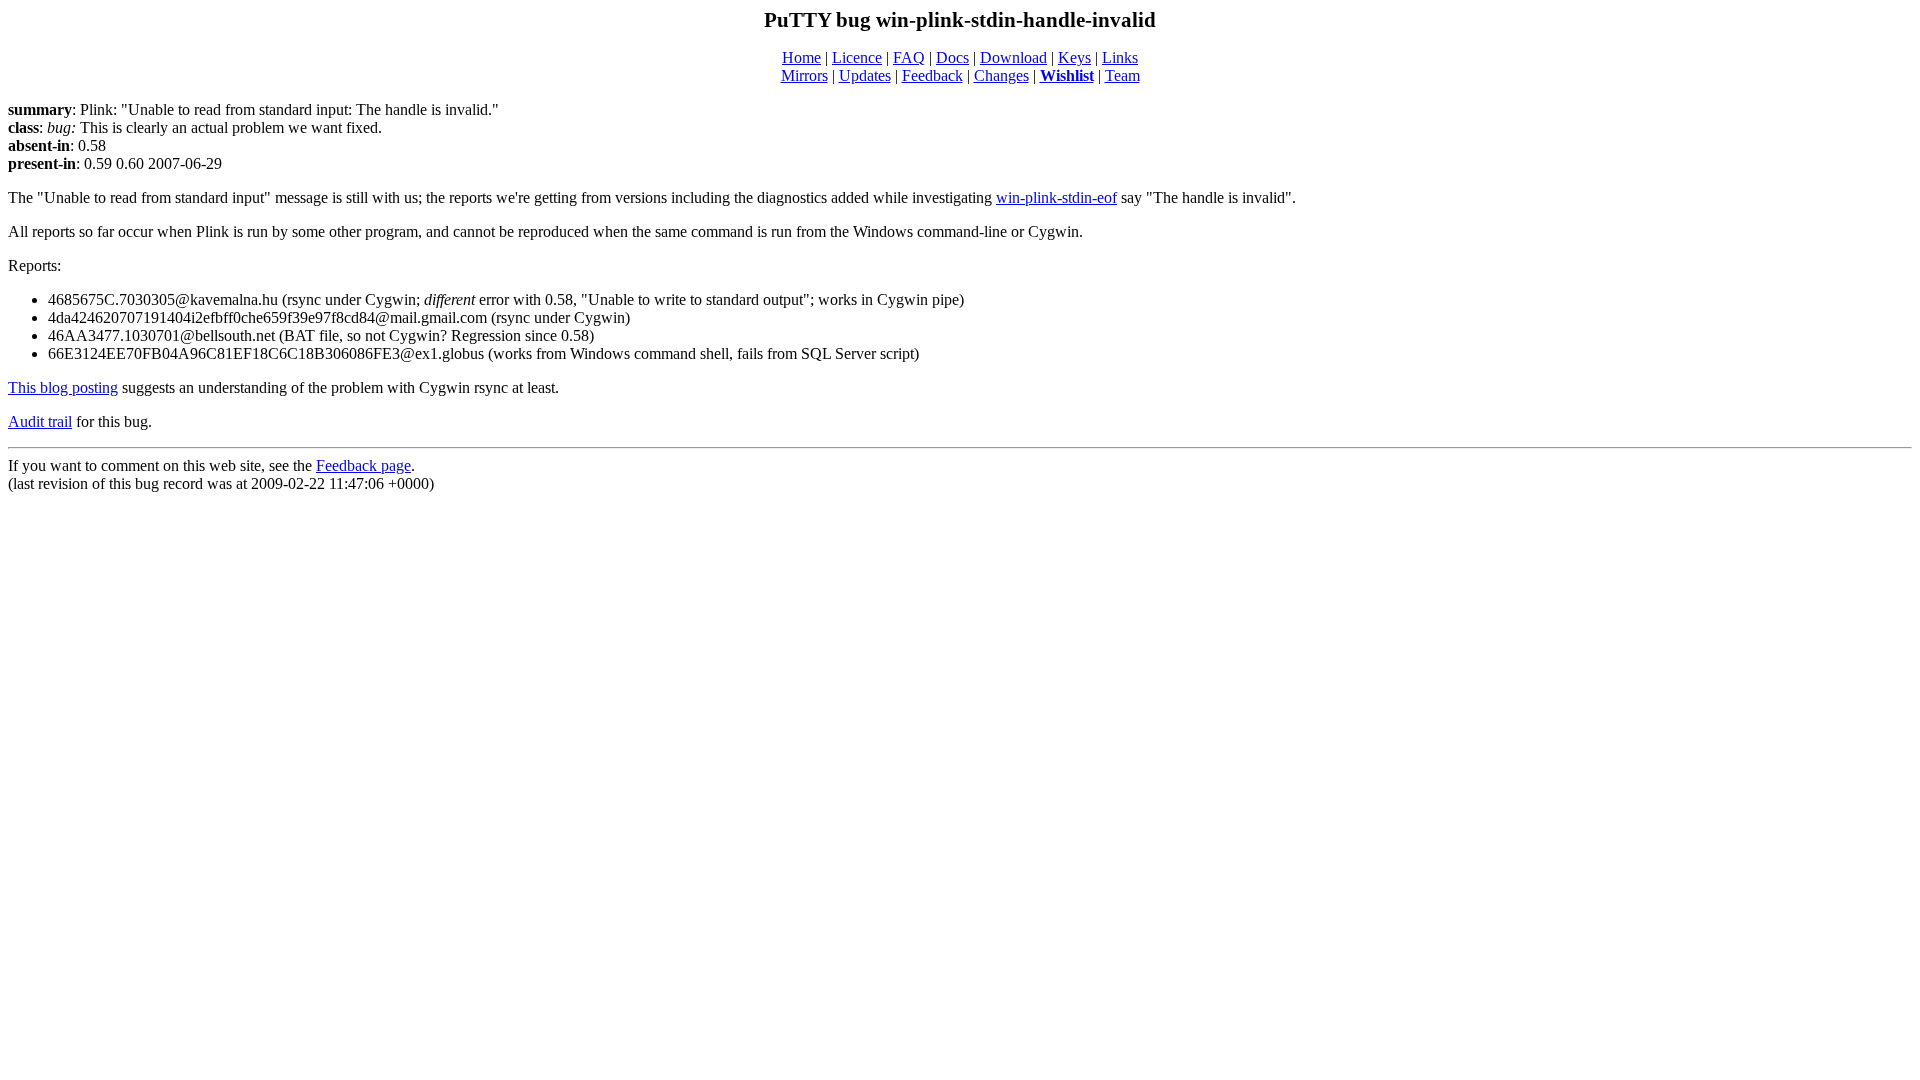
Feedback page (363, 465)
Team (1122, 75)
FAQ (909, 57)
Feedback (932, 75)
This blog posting (63, 387)
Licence (857, 57)
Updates (865, 75)
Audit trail (40, 421)
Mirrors (804, 75)
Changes (1001, 75)
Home (801, 57)
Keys (1074, 57)
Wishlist (1067, 75)
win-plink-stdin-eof (1056, 197)
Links (1120, 57)
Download (1013, 57)
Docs (952, 57)
